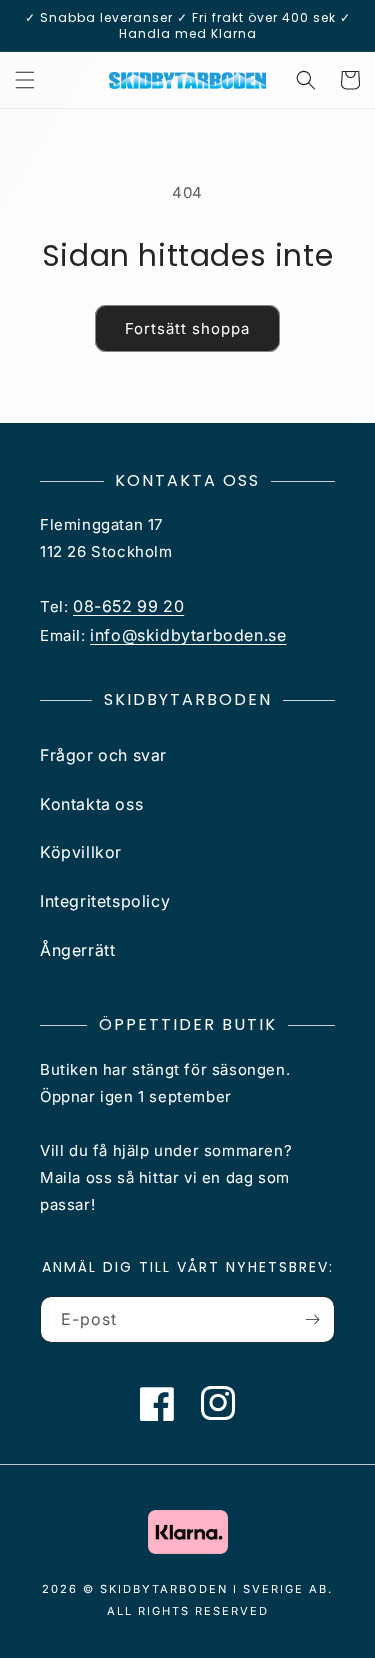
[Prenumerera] (312, 1319)
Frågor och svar (103, 755)
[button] (25, 80)
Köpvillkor (81, 852)
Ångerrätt (77, 950)
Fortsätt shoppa (187, 328)
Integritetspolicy (105, 901)
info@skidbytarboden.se (188, 635)
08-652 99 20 (128, 606)
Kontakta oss (91, 804)
